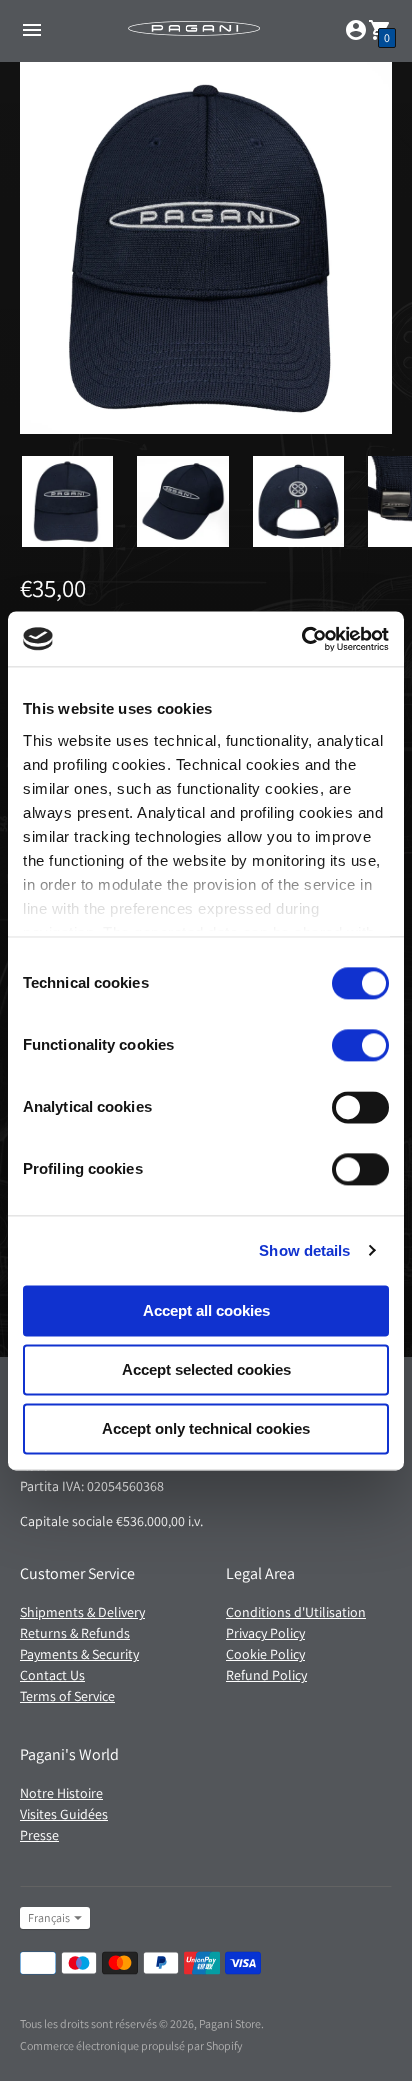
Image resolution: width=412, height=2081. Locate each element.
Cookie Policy (265, 1654)
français (49, 1917)
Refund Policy (266, 1675)
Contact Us (52, 1675)
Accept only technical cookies (206, 1428)
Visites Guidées (64, 1814)
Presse (39, 1835)
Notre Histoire (61, 1793)
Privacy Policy (265, 1633)
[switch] (360, 1045)
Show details (304, 1250)
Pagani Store (230, 2023)
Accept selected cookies (206, 1369)
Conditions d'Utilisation (296, 1612)
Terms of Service (67, 1696)
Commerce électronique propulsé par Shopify (131, 2045)
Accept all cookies (206, 1310)
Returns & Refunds (75, 1633)
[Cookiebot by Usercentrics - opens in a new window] (301, 639)
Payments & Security (79, 1654)
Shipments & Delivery (82, 1612)
